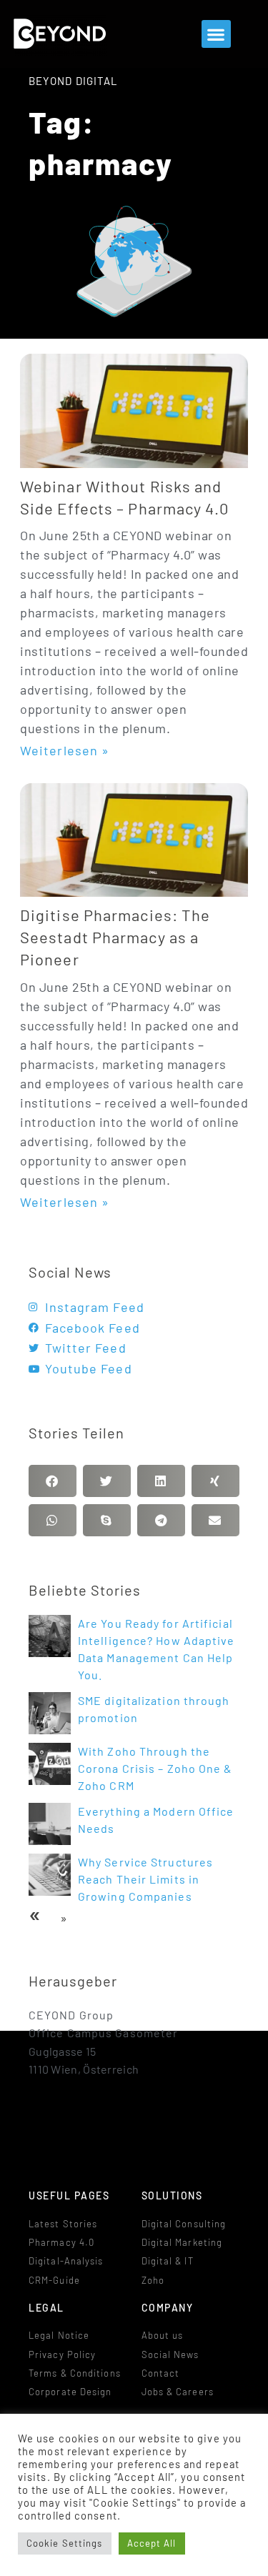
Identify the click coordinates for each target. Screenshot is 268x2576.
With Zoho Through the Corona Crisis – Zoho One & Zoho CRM (155, 1768)
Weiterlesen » (65, 750)
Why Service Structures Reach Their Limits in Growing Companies (145, 1879)
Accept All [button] (152, 2543)
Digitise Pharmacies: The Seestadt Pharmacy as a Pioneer (115, 937)
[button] (216, 34)
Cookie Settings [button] (65, 2543)
